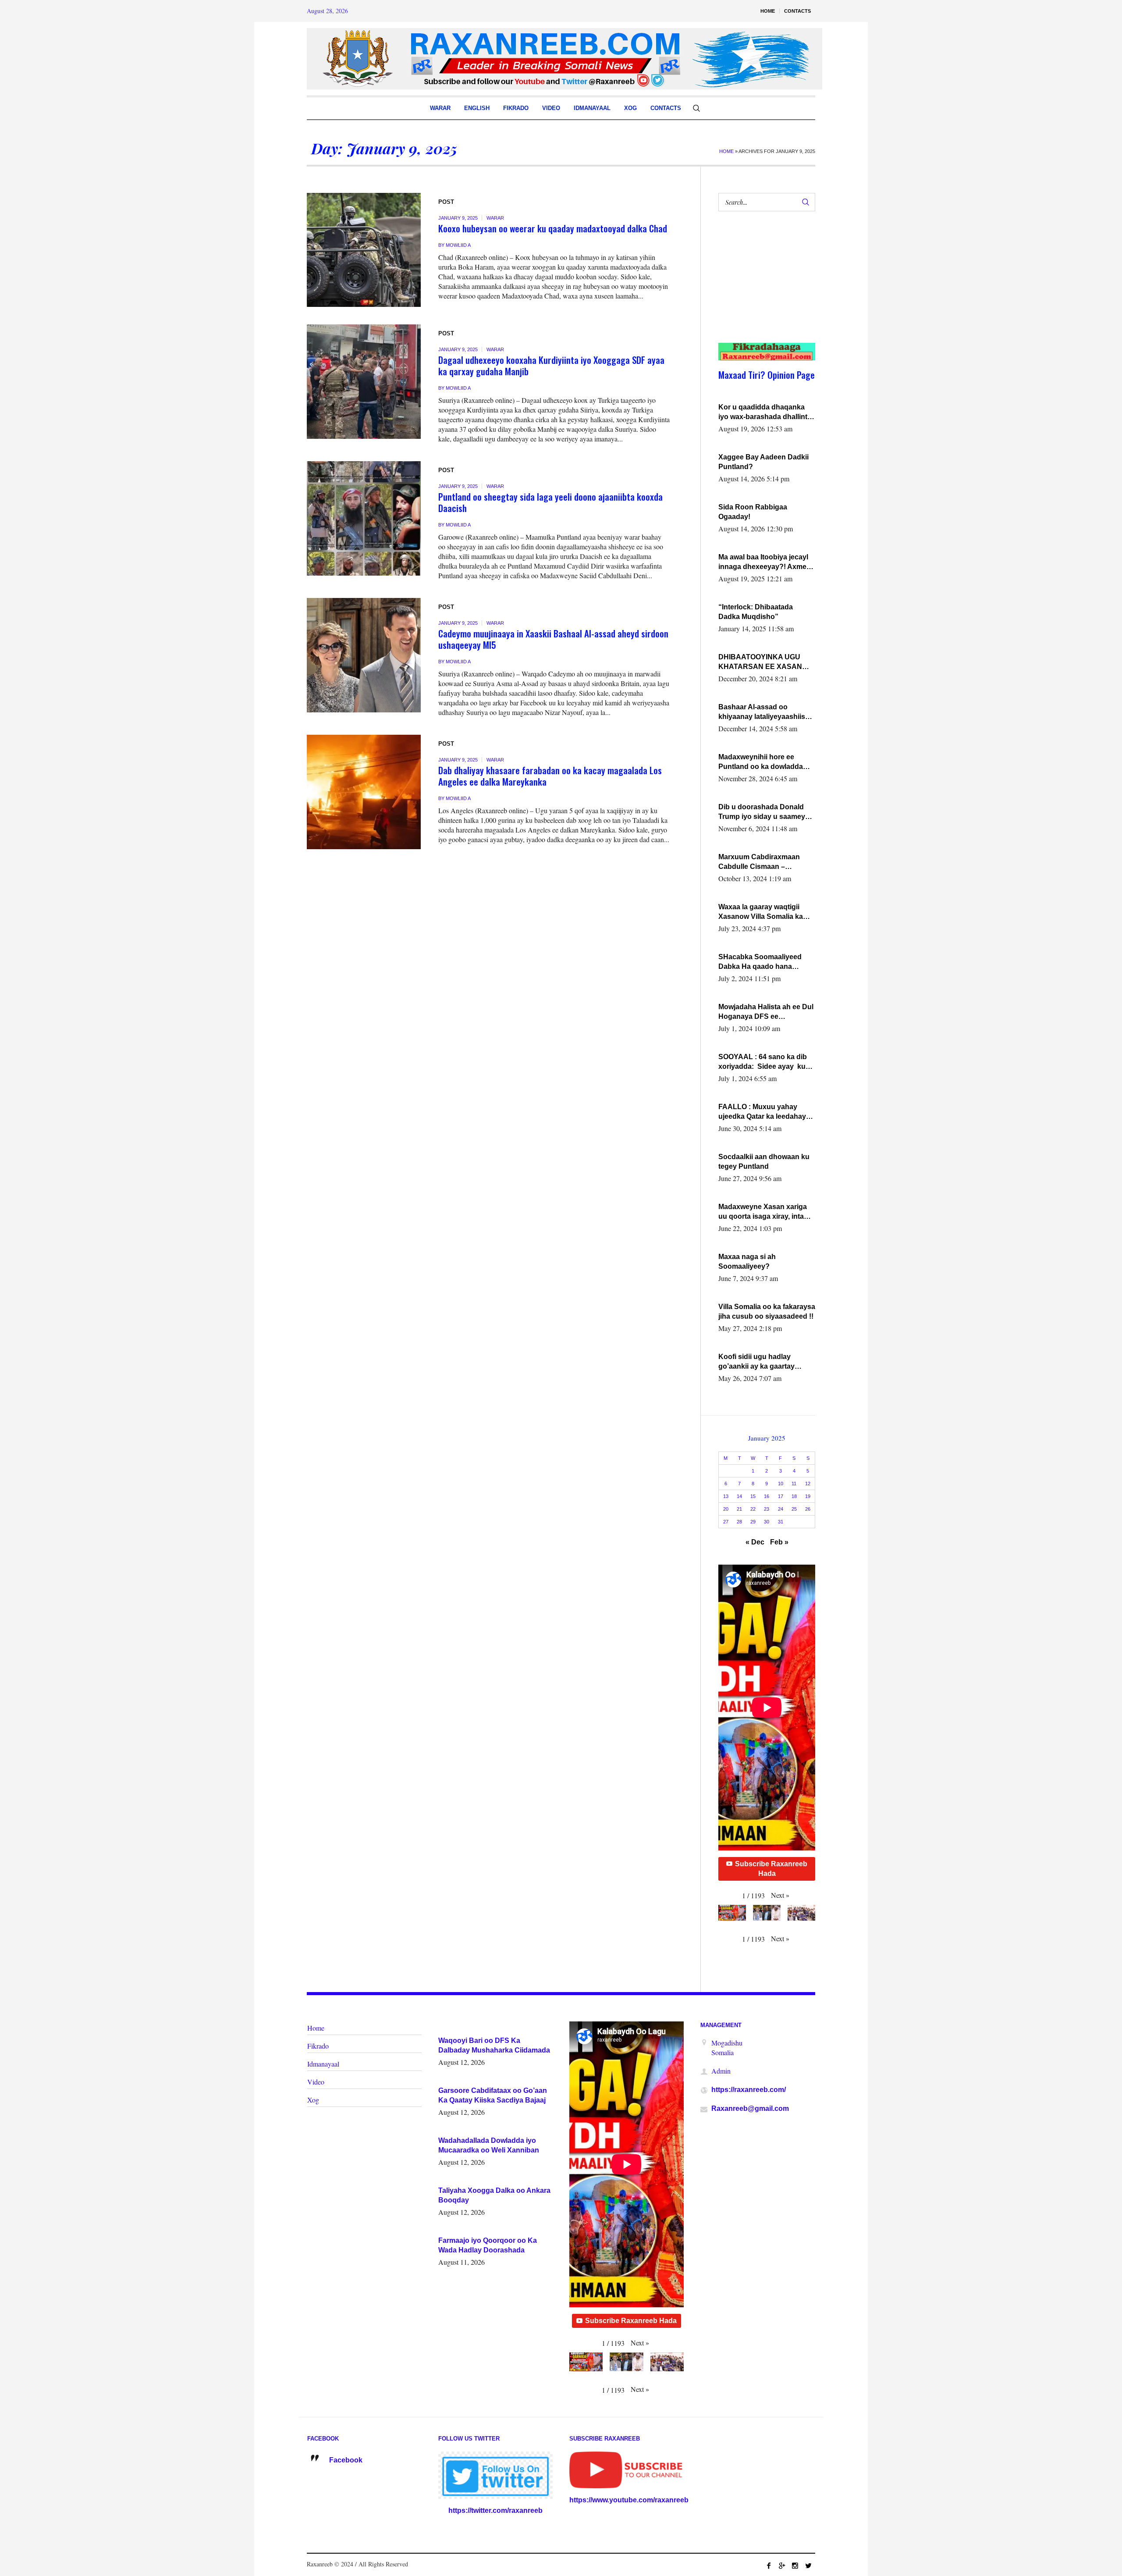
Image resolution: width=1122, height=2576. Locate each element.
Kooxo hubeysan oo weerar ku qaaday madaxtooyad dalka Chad (553, 228)
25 (794, 1509)
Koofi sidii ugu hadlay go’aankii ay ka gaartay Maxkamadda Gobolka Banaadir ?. (756, 1362)
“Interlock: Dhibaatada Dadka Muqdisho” (756, 612)
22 (753, 1509)
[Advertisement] (762, 286)
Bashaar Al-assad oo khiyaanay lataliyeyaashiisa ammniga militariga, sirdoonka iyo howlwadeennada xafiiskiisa (765, 712)
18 (794, 1496)
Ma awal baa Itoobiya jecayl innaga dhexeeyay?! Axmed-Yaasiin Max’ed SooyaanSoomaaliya (766, 562)
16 (767, 1496)
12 (808, 1484)
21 (739, 1509)
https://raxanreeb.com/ (749, 2090)
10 (781, 1484)
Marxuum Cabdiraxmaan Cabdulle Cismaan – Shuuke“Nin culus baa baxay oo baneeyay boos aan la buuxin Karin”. (767, 862)
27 (726, 1522)
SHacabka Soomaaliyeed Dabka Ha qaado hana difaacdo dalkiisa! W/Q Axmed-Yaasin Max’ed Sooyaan (760, 962)
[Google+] (782, 2565)
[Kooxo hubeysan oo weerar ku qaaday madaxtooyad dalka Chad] (364, 250)
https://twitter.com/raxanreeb (495, 2510)
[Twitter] (808, 2565)
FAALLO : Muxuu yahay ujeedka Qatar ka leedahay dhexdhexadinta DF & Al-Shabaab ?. (762, 1112)
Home (726, 151)
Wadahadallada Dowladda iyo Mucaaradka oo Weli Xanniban (489, 2145)
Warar (495, 218)
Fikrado (318, 2046)
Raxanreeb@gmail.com (750, 2108)
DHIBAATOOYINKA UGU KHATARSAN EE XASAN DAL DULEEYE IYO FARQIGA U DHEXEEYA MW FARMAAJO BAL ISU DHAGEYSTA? (765, 662)
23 (767, 1509)
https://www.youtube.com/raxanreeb (629, 2500)
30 (767, 1522)
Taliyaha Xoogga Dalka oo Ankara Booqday (494, 2195)
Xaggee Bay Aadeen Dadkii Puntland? (763, 462)
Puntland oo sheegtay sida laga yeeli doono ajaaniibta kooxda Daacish (550, 502)
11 (794, 1484)
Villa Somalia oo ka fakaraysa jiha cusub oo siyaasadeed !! (767, 1311)
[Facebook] (769, 2565)
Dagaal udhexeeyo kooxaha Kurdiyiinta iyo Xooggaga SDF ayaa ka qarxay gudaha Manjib (551, 365)
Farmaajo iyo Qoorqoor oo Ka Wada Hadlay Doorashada (488, 2245)
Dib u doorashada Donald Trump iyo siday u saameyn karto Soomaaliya (764, 812)
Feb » (779, 1542)
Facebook (346, 2460)
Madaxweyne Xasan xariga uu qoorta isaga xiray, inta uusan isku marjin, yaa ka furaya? (763, 1212)
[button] (780, 1895)
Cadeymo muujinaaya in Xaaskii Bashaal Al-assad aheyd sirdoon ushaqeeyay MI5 (553, 639)
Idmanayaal (323, 2064)
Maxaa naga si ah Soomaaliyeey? (747, 1261)
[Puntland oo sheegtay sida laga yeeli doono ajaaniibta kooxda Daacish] (364, 518)
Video (316, 2082)
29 (753, 1522)
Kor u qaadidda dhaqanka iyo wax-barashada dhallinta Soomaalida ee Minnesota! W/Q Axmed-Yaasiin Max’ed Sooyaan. (765, 413)
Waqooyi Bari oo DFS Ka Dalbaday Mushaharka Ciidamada (494, 2045)
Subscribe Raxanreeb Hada (771, 1869)
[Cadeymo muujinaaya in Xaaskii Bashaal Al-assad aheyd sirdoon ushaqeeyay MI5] (364, 655)
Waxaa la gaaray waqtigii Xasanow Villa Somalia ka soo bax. (761, 912)
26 (808, 1509)
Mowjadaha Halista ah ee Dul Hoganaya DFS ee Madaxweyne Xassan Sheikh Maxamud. (766, 1012)
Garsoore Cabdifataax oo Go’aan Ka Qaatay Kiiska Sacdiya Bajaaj (493, 2095)
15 (753, 1496)
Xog (313, 2100)
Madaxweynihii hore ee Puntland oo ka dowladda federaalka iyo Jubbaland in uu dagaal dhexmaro (764, 762)
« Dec (755, 1542)
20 (726, 1509)
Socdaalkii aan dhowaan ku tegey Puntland (764, 1162)
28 (739, 1522)
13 (726, 1496)
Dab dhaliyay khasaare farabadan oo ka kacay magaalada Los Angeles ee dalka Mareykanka (550, 776)
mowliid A (458, 245)
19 (808, 1496)
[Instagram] (795, 2565)
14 (739, 1496)
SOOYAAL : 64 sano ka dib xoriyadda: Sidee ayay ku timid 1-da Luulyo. (763, 1062)
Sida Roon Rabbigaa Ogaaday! (753, 512)
